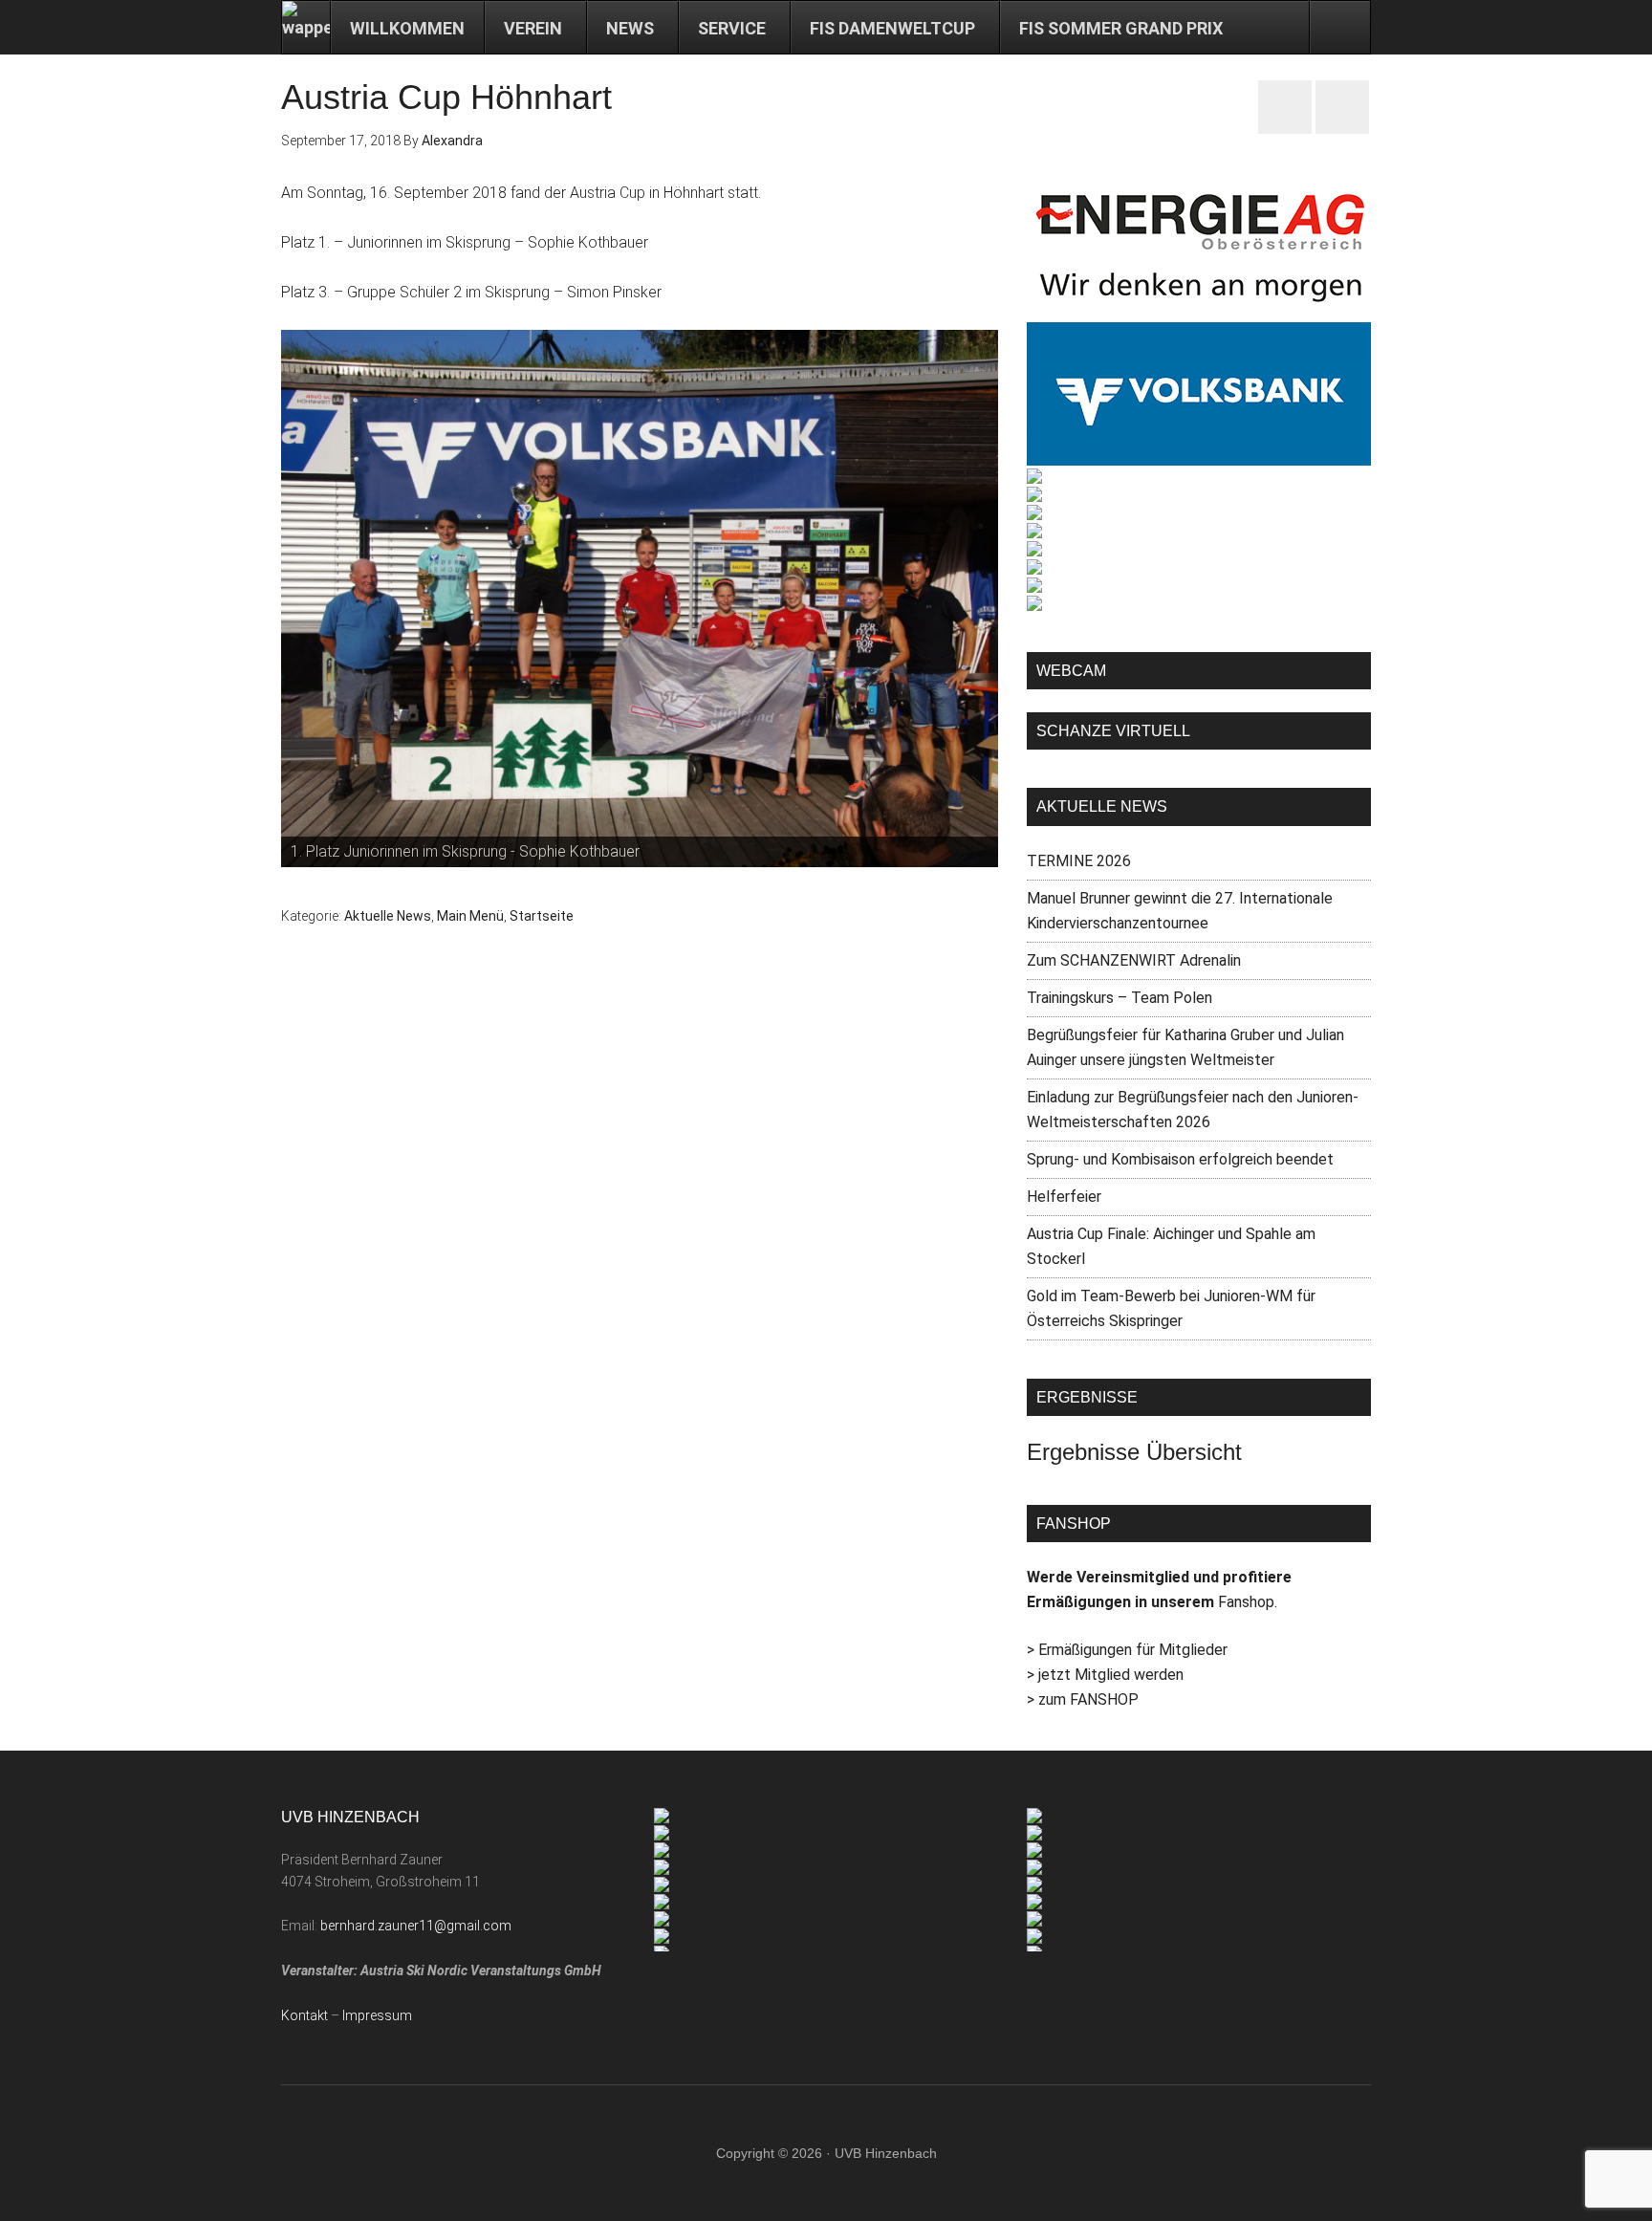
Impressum (377, 2015)
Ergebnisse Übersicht (1134, 1452)
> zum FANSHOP (1083, 1699)
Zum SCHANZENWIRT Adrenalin (1134, 960)
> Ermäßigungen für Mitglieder (1127, 1650)
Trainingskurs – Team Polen (1119, 998)
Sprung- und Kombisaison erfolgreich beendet (1180, 1159)
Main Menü (470, 916)
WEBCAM (1071, 671)
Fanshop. (1248, 1602)
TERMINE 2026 (1079, 861)
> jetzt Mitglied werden (1105, 1675)
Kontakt (304, 2015)
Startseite (542, 916)
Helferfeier (1064, 1197)
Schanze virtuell (1113, 731)
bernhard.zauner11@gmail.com (416, 1926)
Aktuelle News (388, 916)
